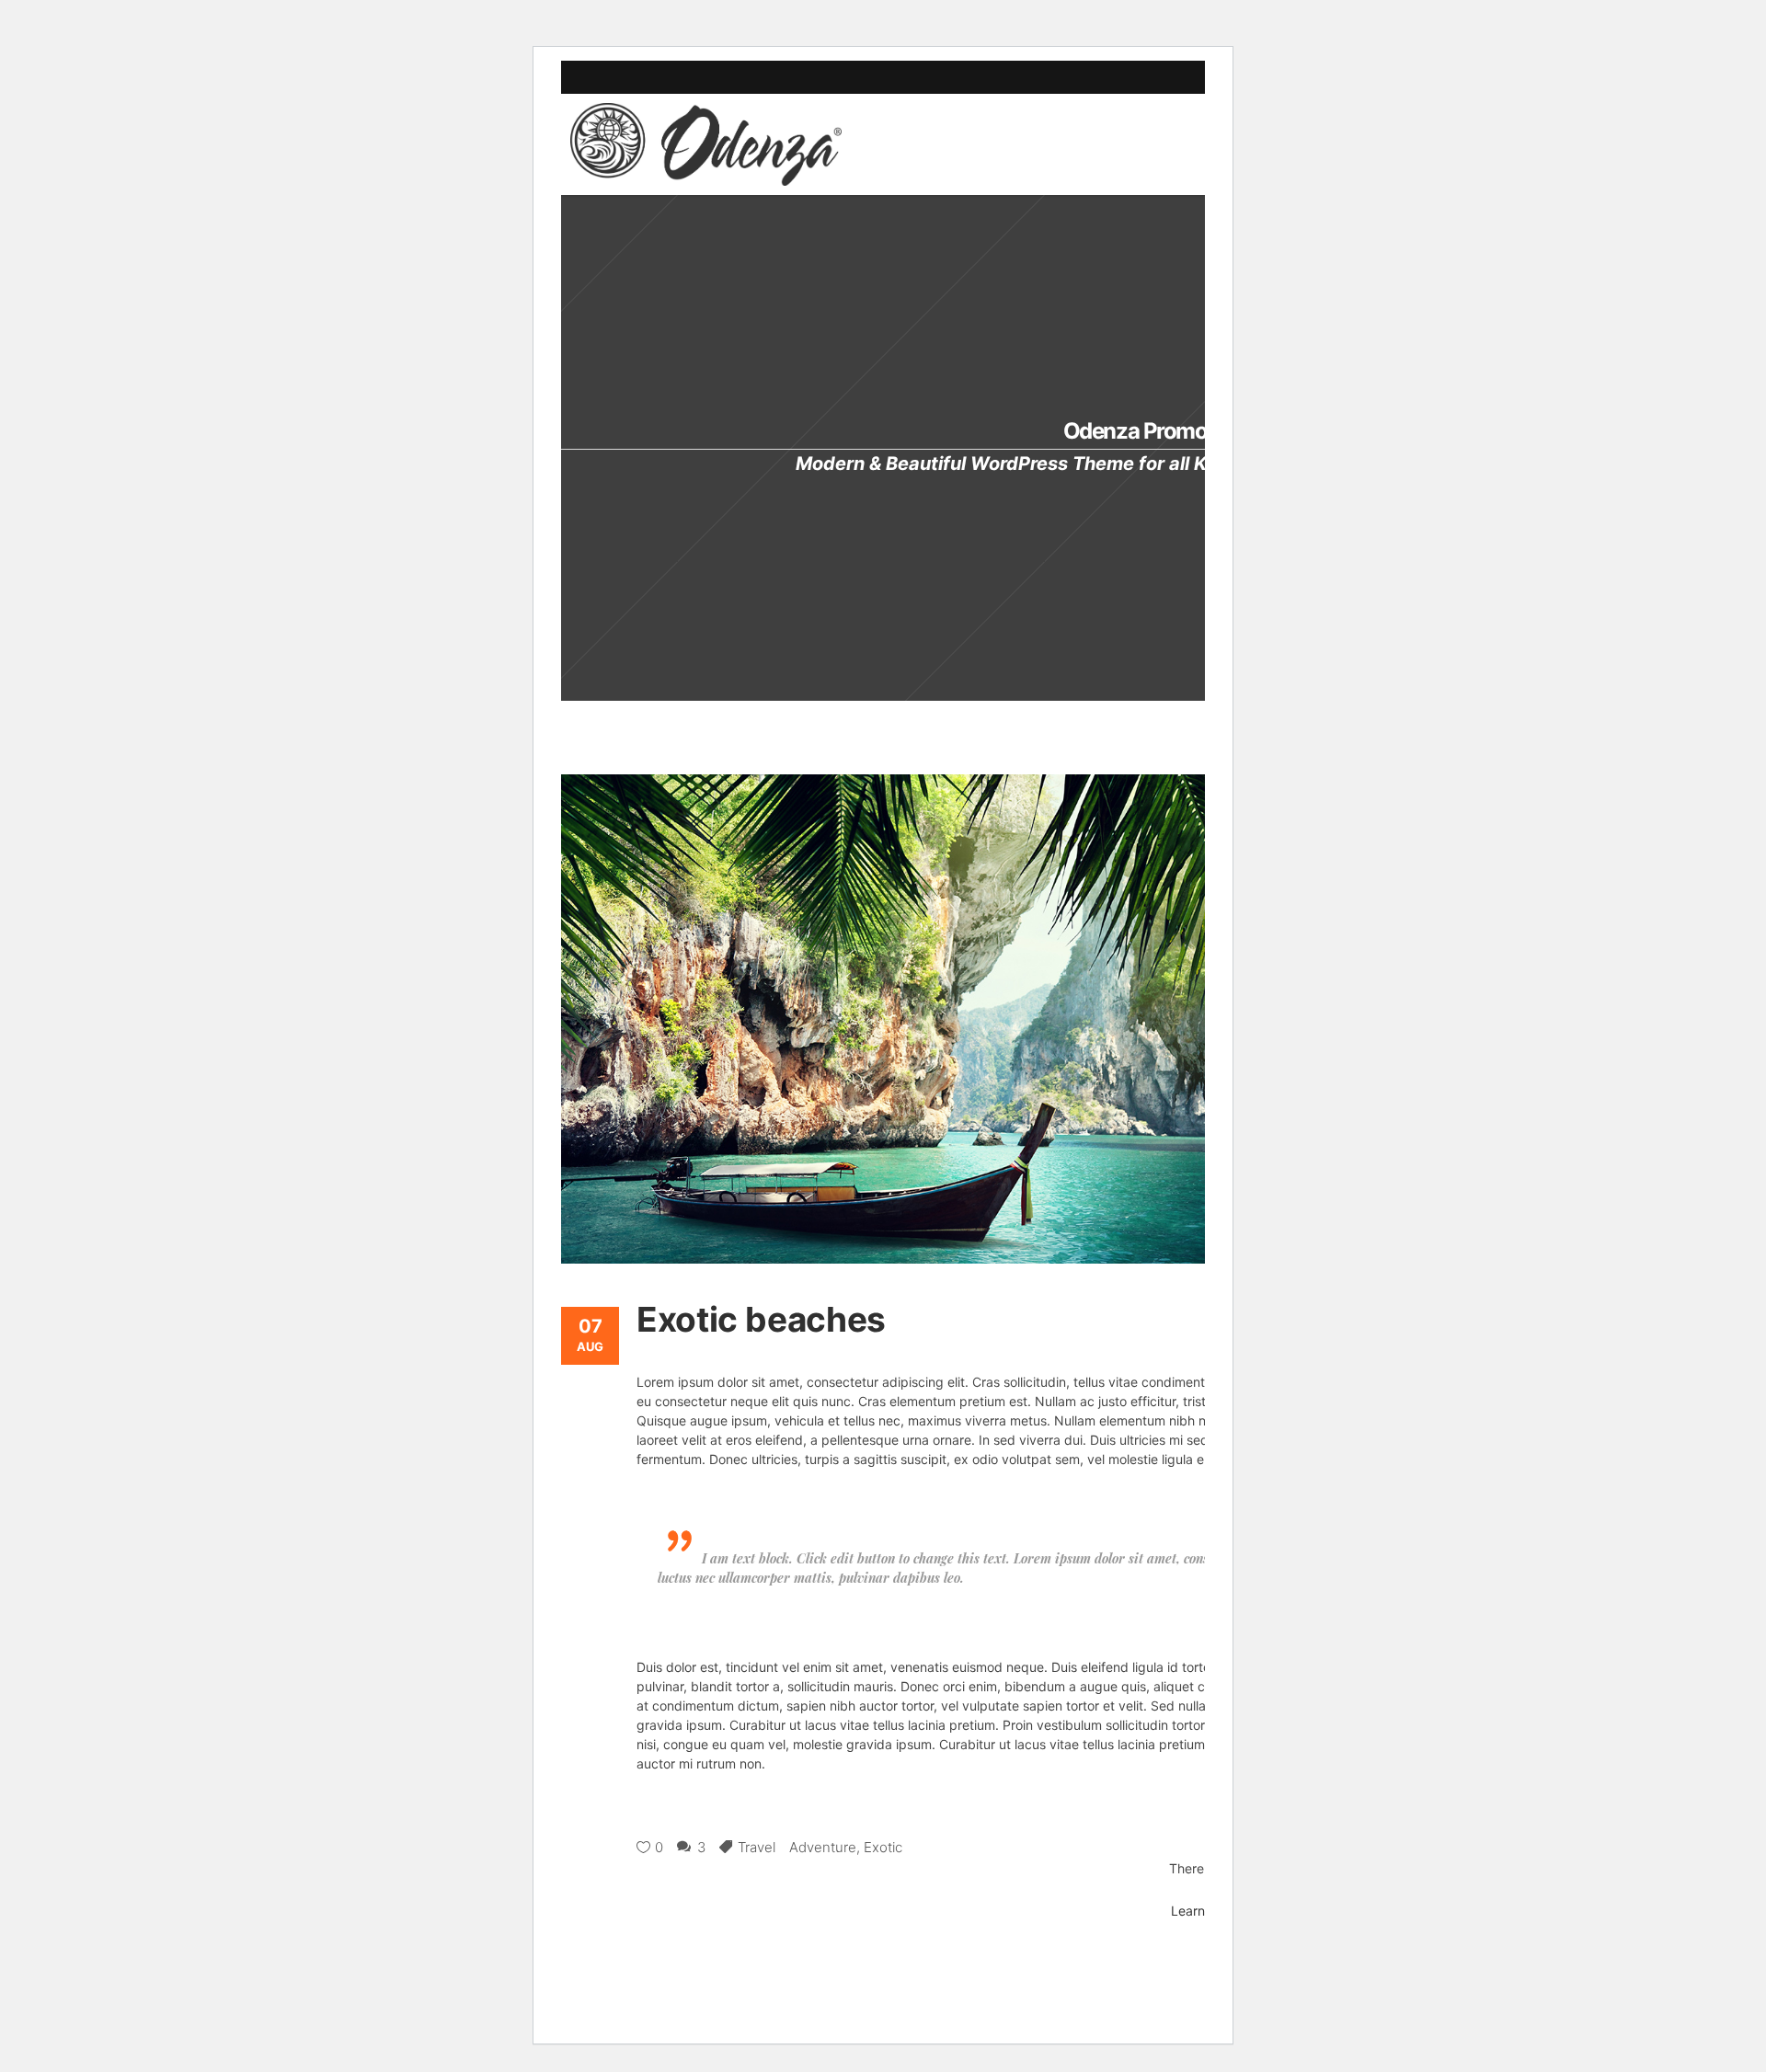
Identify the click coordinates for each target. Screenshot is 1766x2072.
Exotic (883, 1847)
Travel (757, 1847)
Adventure (823, 1847)
